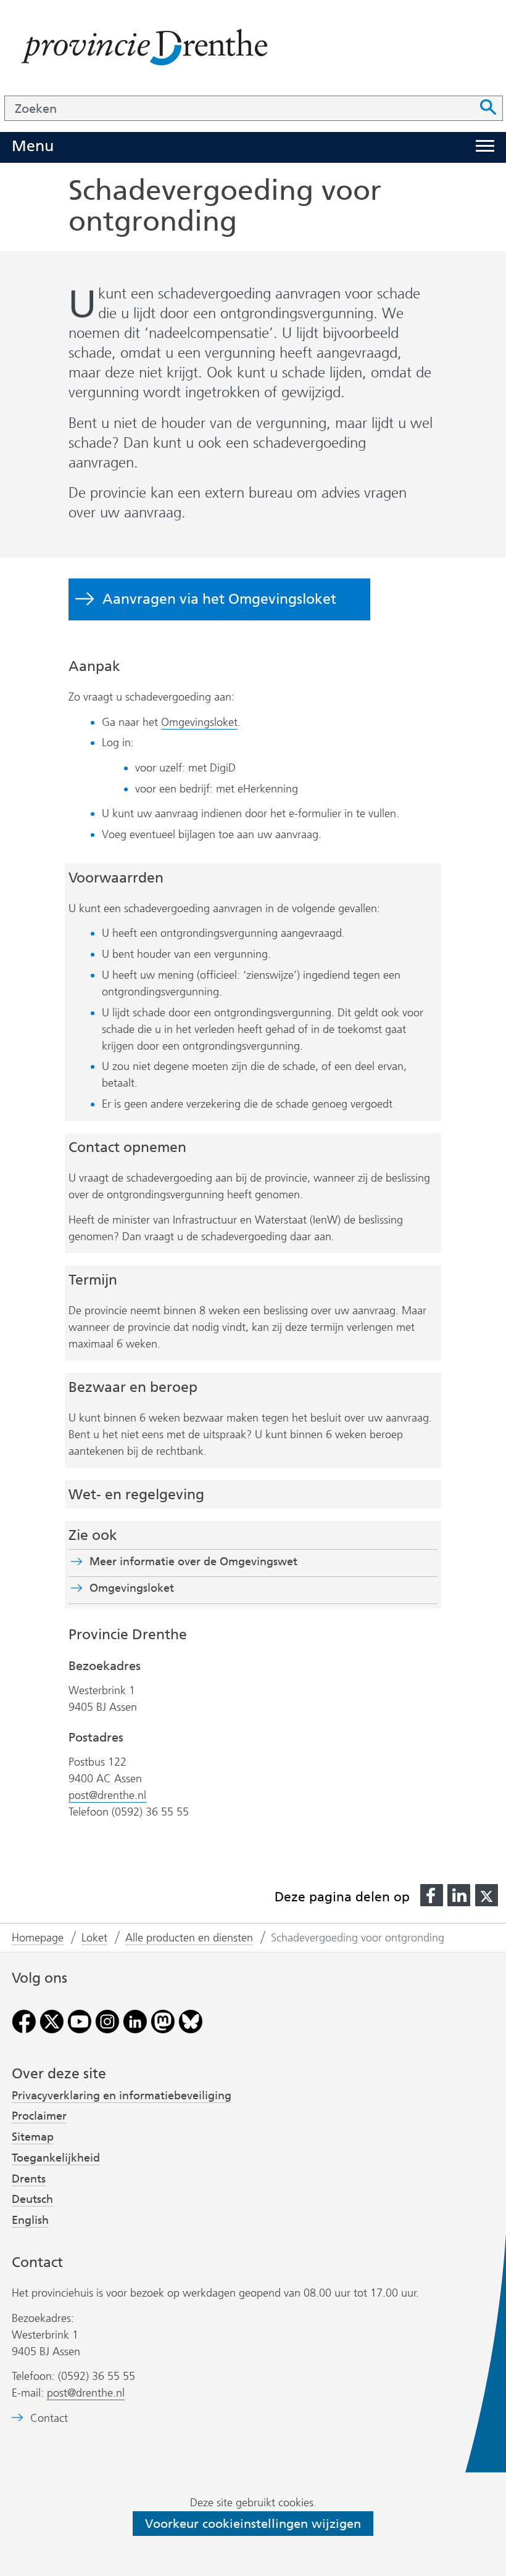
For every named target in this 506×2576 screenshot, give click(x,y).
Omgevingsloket (199, 722)
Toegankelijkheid (56, 2158)
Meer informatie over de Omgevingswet (193, 1562)
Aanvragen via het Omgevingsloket (219, 599)
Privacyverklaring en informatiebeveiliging (122, 2096)
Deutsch (32, 2199)
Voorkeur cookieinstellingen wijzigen (253, 2524)
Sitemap (33, 2137)
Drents (29, 2179)
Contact (49, 2418)
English (30, 2220)
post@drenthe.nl (107, 1795)
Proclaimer (39, 2116)
